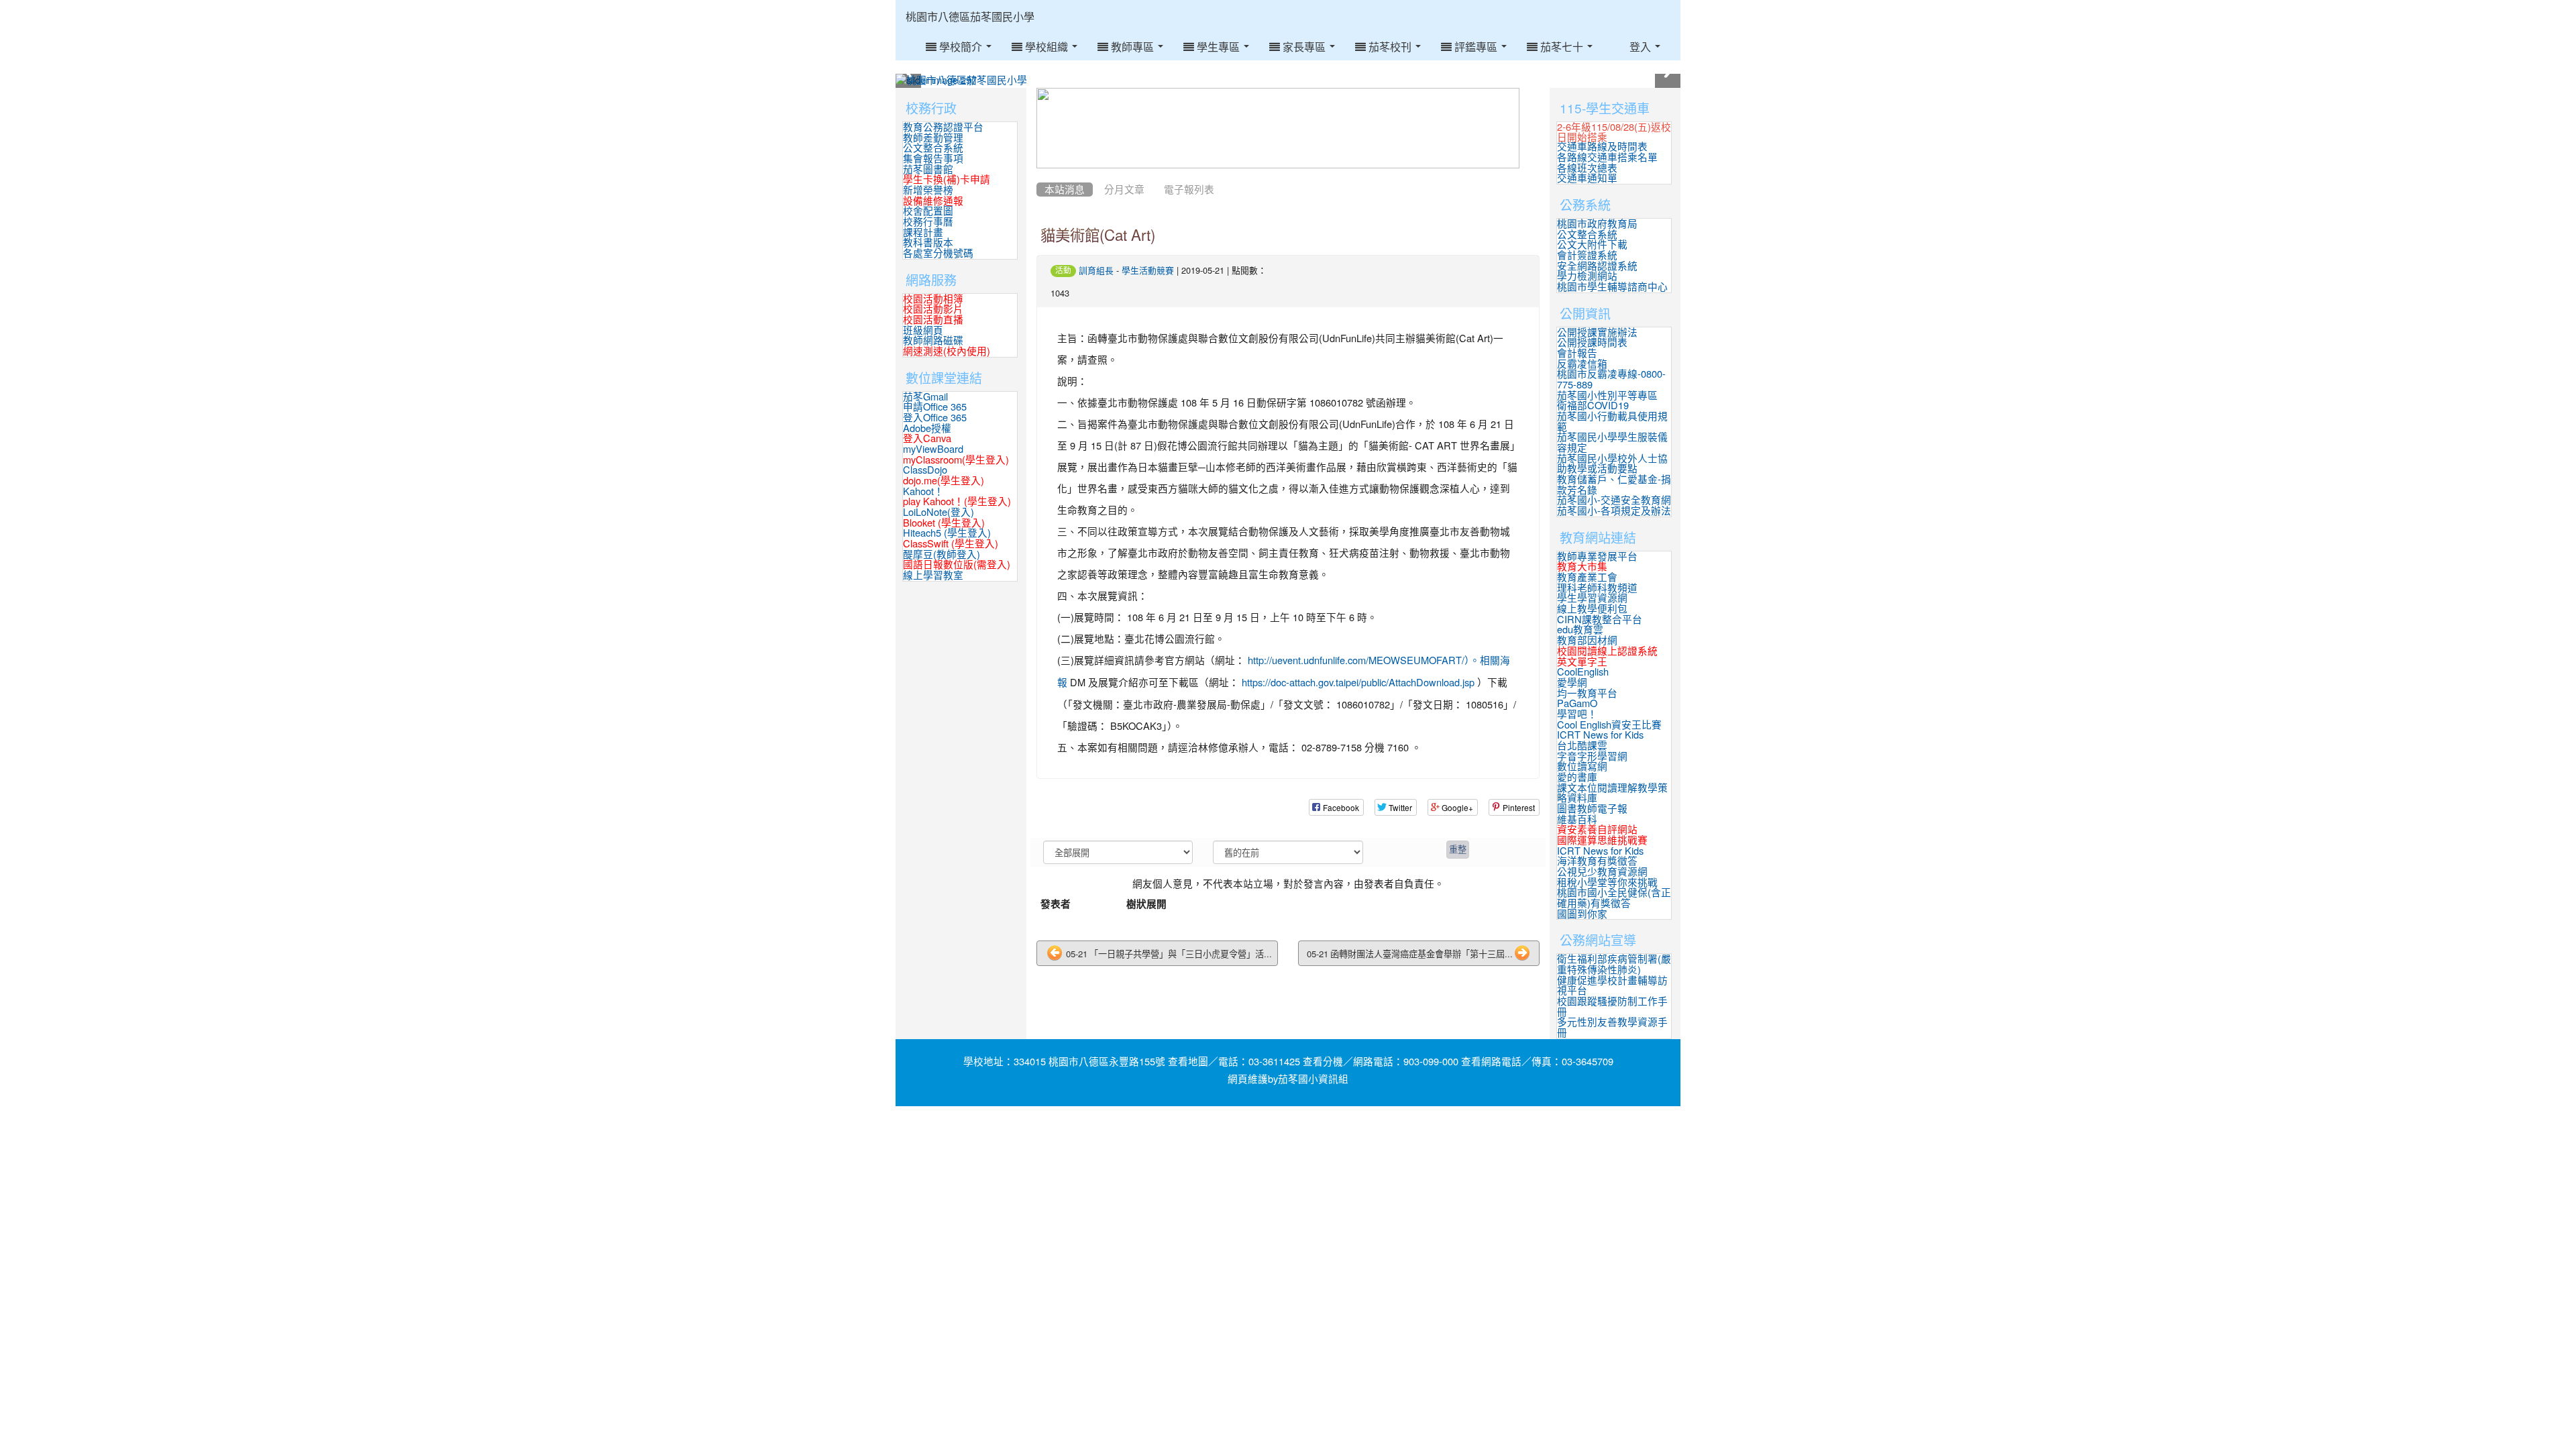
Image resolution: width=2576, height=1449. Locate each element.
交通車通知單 (1587, 178)
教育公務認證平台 (943, 127)
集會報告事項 (933, 159)
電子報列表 (1189, 190)
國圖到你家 (1582, 914)
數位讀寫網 (1582, 766)
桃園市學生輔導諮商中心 (1612, 287)
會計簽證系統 (1587, 255)
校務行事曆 (928, 222)
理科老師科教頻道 (1597, 588)
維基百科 (1577, 819)
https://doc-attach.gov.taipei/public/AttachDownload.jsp (1358, 683)
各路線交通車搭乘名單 (1607, 157)
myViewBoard (933, 449)
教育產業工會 (1587, 577)
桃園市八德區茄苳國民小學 (970, 17)
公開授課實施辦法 (1597, 332)
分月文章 (1124, 190)
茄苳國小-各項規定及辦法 (1614, 511)
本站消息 (1065, 190)
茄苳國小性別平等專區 (1607, 395)
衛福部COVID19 (1593, 406)
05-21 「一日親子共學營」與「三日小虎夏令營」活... (1168, 954)
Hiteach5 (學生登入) (947, 533)
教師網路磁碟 (933, 340)
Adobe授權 (927, 428)
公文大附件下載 (1592, 245)
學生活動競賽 (1148, 271)
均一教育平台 (1587, 693)
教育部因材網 (1587, 640)
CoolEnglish (1583, 672)
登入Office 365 (935, 418)
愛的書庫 (1577, 777)
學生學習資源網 (1592, 598)
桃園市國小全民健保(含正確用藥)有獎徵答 (1614, 898)
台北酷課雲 (1582, 746)
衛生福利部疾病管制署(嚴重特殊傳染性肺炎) (1614, 964)
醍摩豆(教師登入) (942, 554)
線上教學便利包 (1592, 609)
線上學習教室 (933, 575)
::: (1048, 5)
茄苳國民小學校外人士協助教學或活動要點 (1612, 464)
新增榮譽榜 (928, 190)
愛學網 (1572, 683)
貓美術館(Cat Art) (1098, 235)
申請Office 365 (935, 407)
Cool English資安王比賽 (1609, 725)
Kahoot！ (923, 491)
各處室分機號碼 (938, 253)
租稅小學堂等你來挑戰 (1607, 882)
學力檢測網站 (1587, 276)
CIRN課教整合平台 (1600, 620)
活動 (1063, 270)
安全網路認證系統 (1597, 266)
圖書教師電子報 (1592, 809)
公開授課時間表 (1592, 342)
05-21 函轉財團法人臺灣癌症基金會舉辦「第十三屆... (1410, 954)
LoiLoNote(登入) (938, 512)
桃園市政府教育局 (1597, 224)
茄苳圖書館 (928, 169)
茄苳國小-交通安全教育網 (1614, 500)
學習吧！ (1577, 714)
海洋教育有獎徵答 (1597, 861)
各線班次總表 (1587, 168)
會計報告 (1577, 353)
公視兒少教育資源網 (1602, 872)
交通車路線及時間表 (1602, 147)
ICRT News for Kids (1600, 735)
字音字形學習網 (1592, 756)
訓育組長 (1096, 271)
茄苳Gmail (925, 397)
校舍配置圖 (928, 211)
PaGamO (1577, 703)
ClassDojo (925, 470)
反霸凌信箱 (1582, 364)
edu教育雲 (1580, 630)
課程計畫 (923, 232)
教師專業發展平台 (1597, 556)
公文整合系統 (933, 148)
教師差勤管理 (933, 138)
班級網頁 (923, 330)
